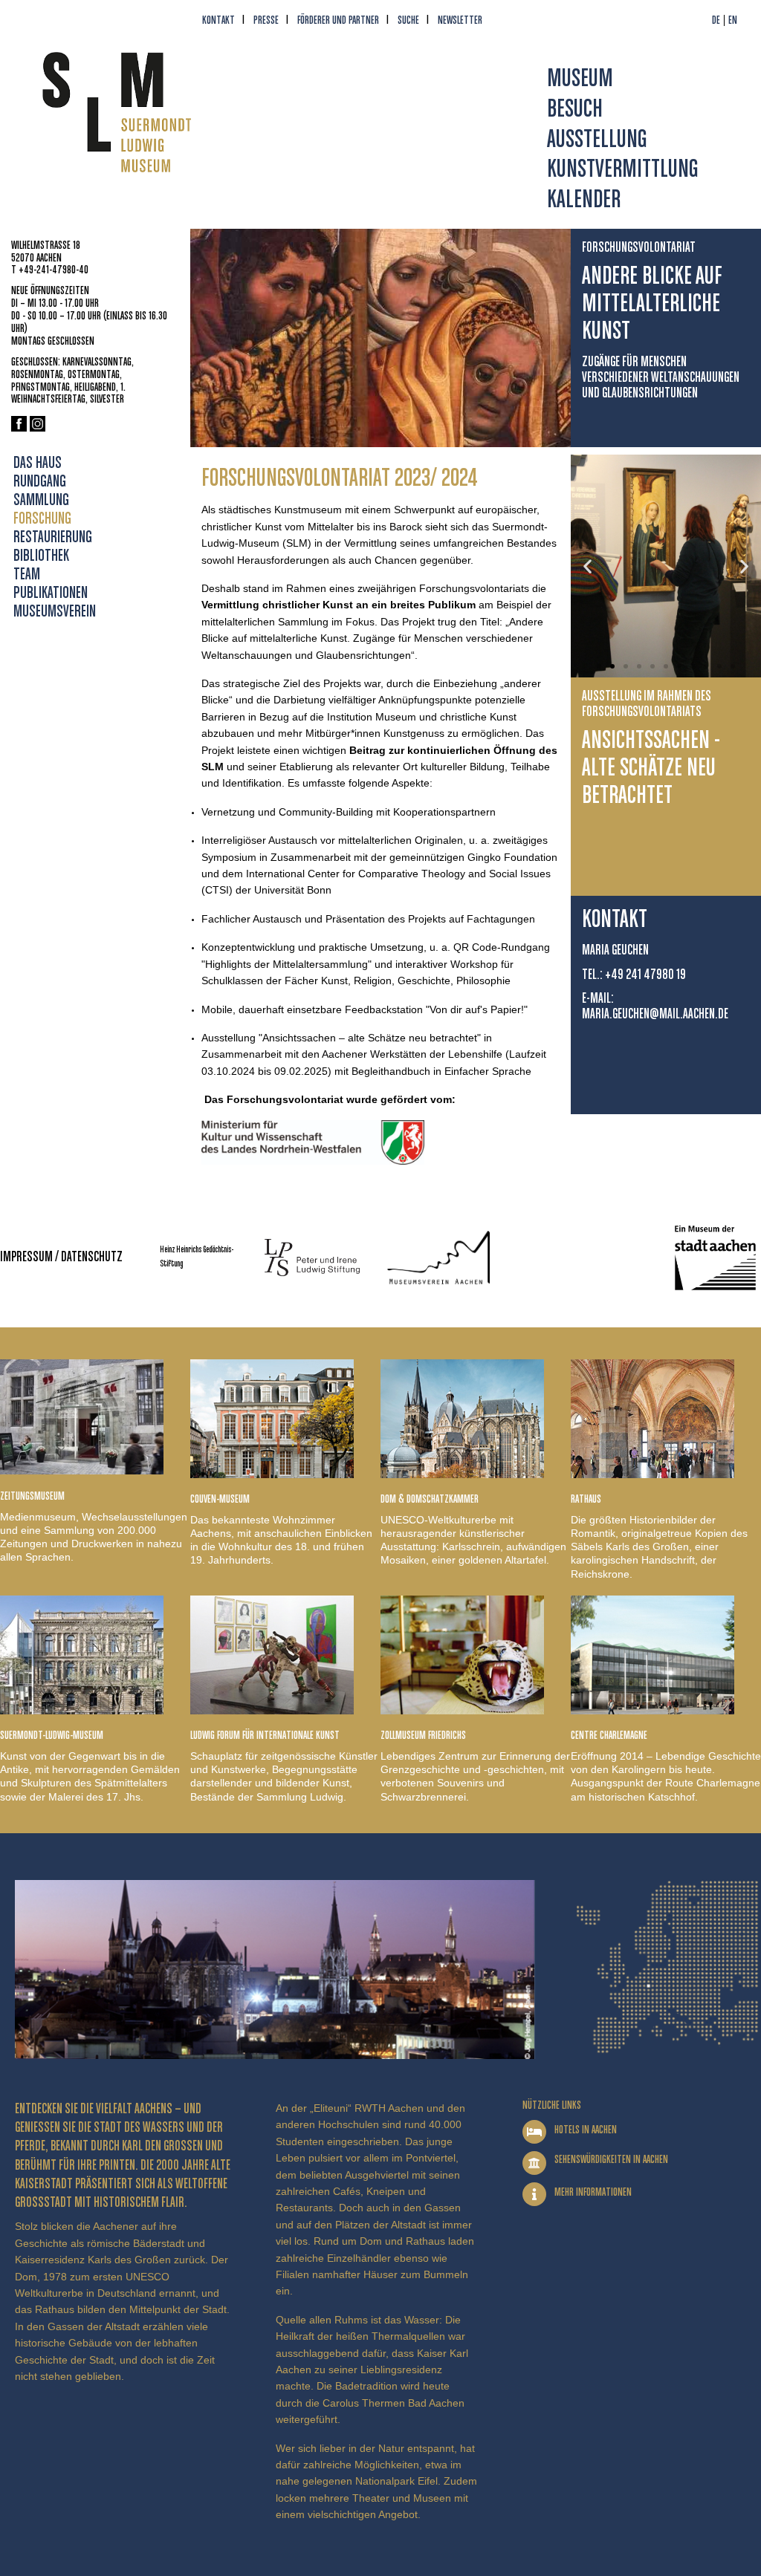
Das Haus (38, 464)
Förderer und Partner (338, 20)
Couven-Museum (220, 1499)
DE (716, 20)
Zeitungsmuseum (32, 1496)
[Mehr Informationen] (534, 2194)
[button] (587, 566)
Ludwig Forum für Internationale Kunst (265, 1736)
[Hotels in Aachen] (534, 2132)
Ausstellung (597, 140)
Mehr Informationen (593, 2192)
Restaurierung (53, 538)
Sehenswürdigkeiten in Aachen (611, 2160)
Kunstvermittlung (622, 170)
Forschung (42, 519)
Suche (408, 20)
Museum (580, 79)
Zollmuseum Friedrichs (423, 1736)
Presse (266, 20)
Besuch (575, 110)
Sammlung (41, 501)
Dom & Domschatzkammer (430, 1499)
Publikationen (51, 593)
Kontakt (218, 20)
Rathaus (586, 1499)
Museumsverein (55, 612)
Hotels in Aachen (586, 2130)
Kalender (584, 200)
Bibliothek (41, 556)
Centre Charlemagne (609, 1736)
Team (27, 575)
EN (733, 20)
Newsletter (460, 20)
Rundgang (40, 482)
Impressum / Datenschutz (61, 1257)
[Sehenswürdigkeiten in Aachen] (534, 2163)
